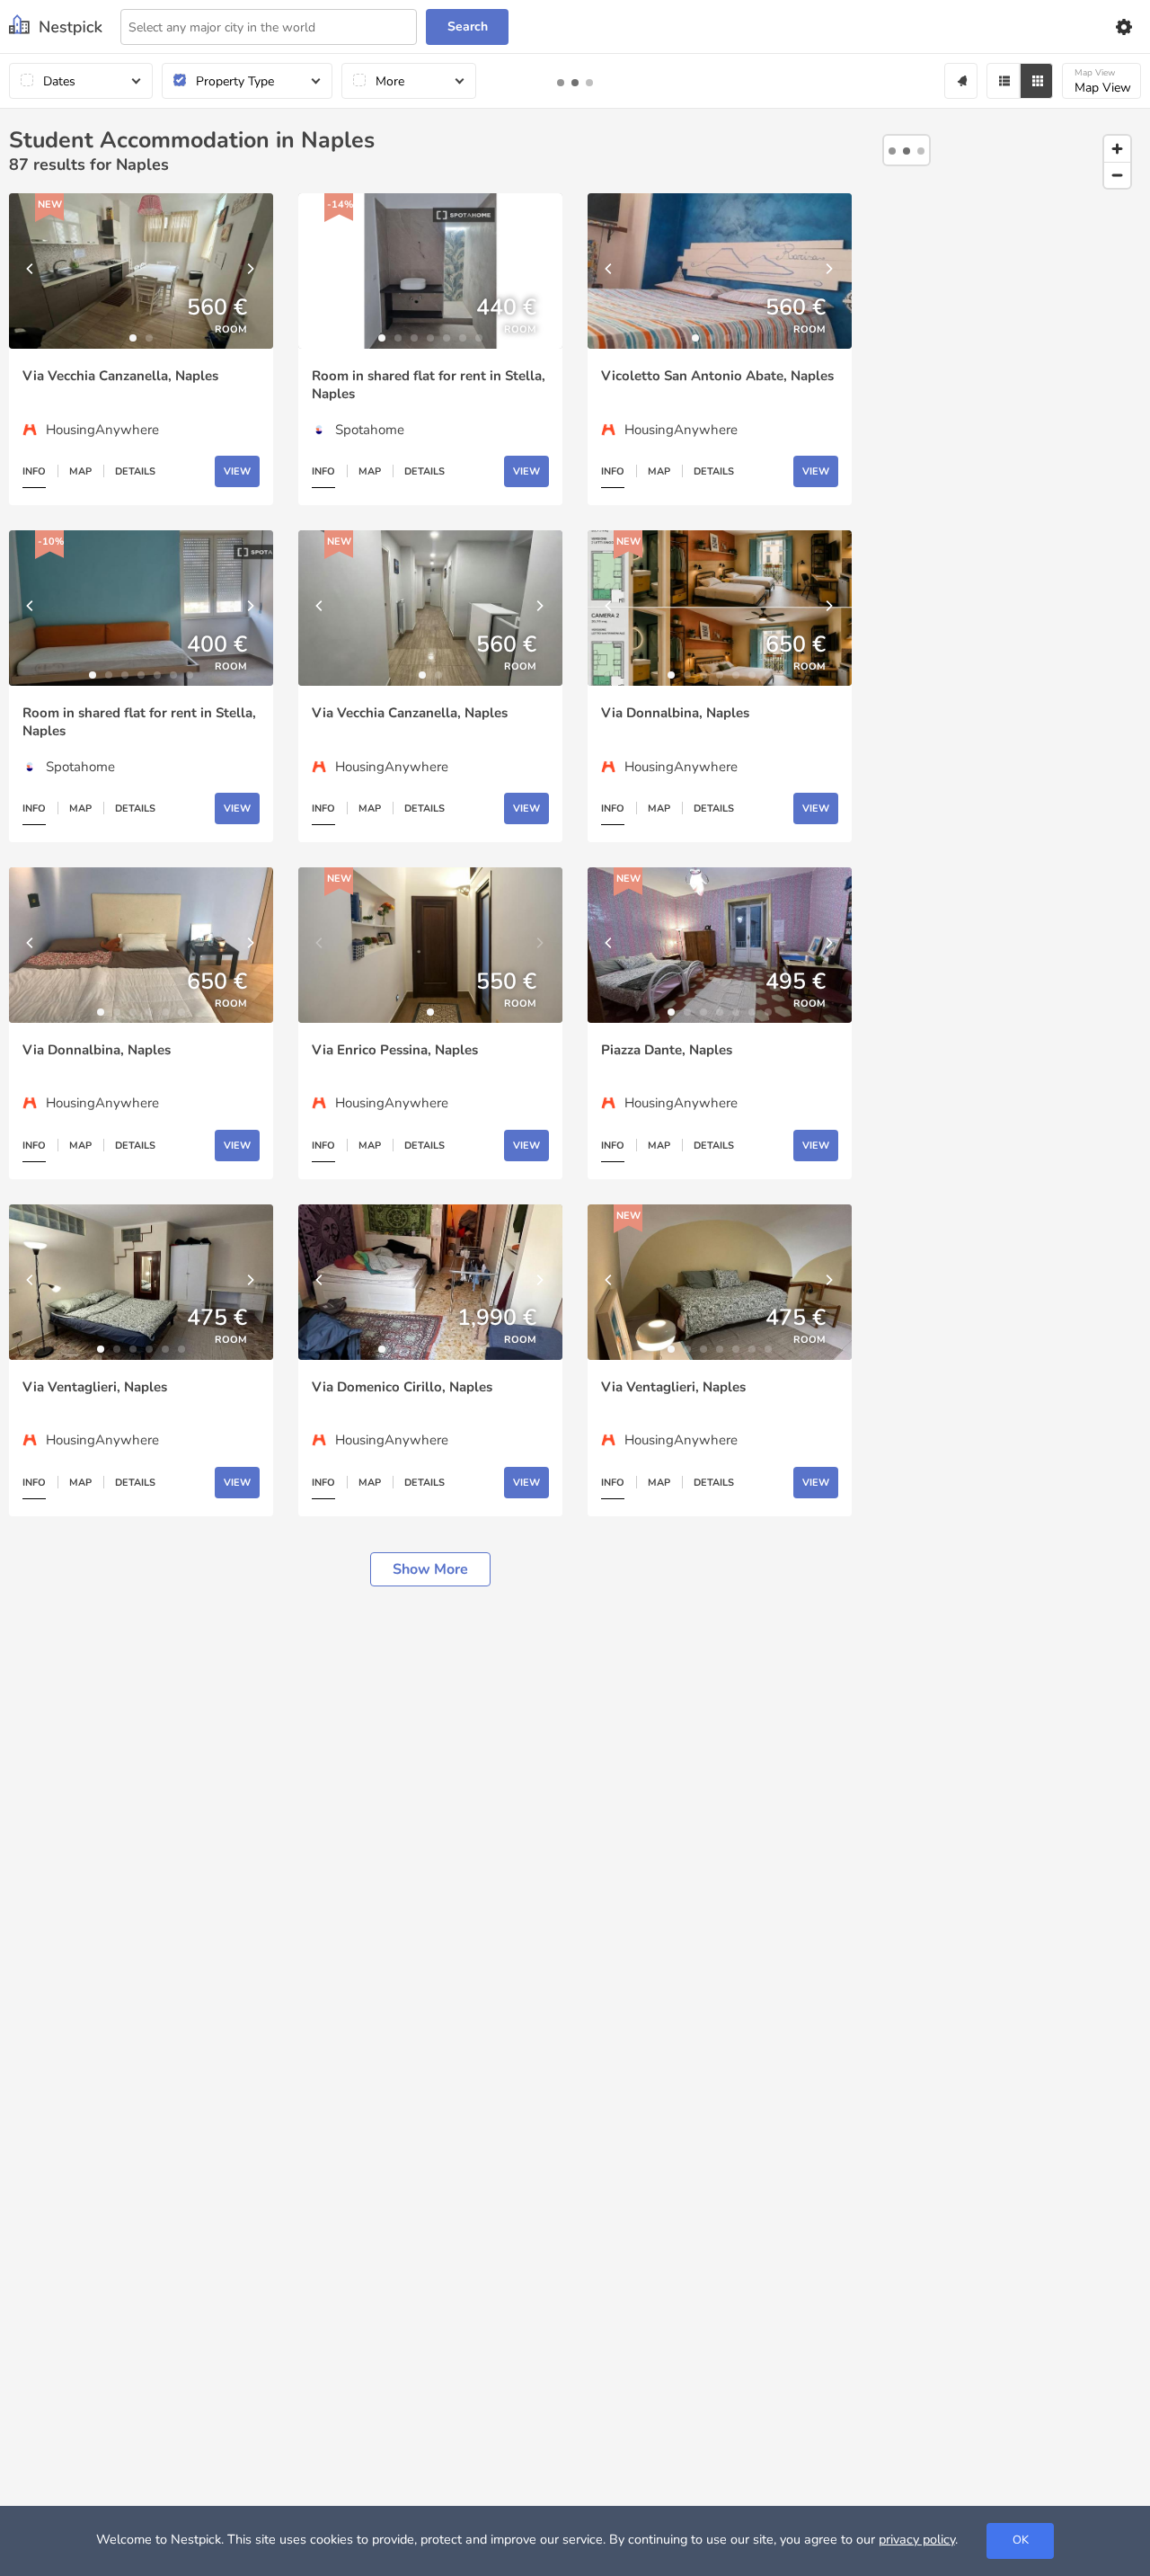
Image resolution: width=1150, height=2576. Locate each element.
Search (468, 27)
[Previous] (31, 271)
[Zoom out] (1117, 175)
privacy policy (917, 2539)
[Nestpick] (56, 27)
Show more (430, 1569)
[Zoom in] (1117, 149)
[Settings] (1123, 27)
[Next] (251, 271)
